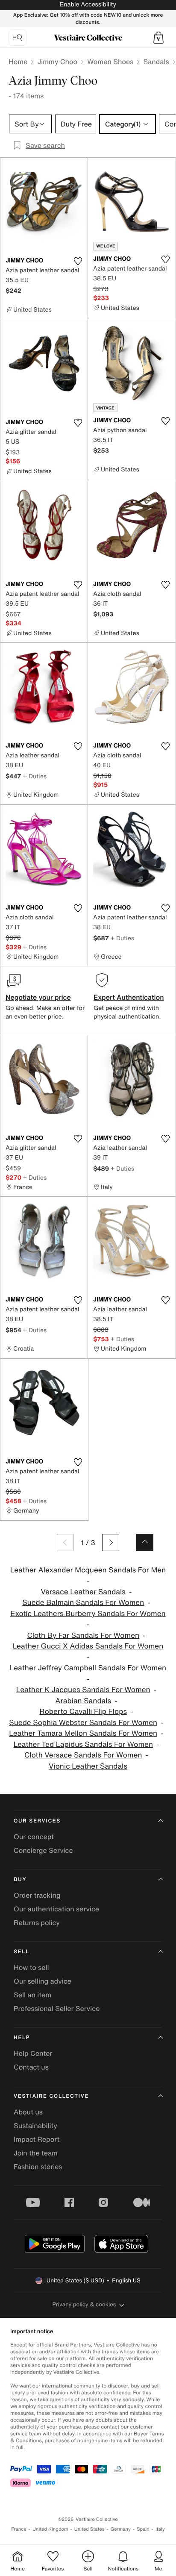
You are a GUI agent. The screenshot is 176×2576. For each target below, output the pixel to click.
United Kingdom (50, 2529)
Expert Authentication (129, 997)
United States (89, 2529)
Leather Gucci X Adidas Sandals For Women (88, 1646)
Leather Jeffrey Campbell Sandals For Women (88, 1668)
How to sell (31, 1967)
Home (18, 62)
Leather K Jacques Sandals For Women (83, 1690)
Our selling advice (43, 1981)
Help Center (33, 2053)
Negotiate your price (38, 997)
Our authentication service (56, 1909)
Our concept (34, 1837)
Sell (22, 1952)
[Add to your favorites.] (78, 261)
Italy (160, 2529)
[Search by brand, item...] (18, 38)
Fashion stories (38, 2167)
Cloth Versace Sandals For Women (83, 1755)
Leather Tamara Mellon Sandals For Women (83, 1733)
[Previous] (65, 1543)
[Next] (111, 1543)
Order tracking (37, 1895)
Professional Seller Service (57, 2008)
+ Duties (35, 776)
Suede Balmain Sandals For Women (83, 1603)
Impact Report (37, 2139)
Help (22, 2038)
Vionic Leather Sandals (88, 1766)
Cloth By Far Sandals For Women (83, 1635)
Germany (120, 2529)
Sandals (156, 62)
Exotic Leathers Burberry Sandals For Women (88, 1614)
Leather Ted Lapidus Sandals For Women (83, 1744)
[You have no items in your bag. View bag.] (158, 38)
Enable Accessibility (88, 4)
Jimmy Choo (57, 62)
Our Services (37, 1821)
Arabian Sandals (83, 1701)
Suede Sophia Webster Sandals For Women (83, 1723)
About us (28, 2112)
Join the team (36, 2153)
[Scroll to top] (145, 1543)
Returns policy (37, 1922)
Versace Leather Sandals (83, 1592)
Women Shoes (110, 62)
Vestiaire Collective (51, 2096)
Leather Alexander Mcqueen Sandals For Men (88, 1570)
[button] (158, 38)
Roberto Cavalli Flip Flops (83, 1712)
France (19, 2529)
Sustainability (35, 2126)
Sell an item (32, 1995)
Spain (143, 2529)
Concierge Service (43, 1850)
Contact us (31, 2067)
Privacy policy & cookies (84, 2304)
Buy (20, 1880)
